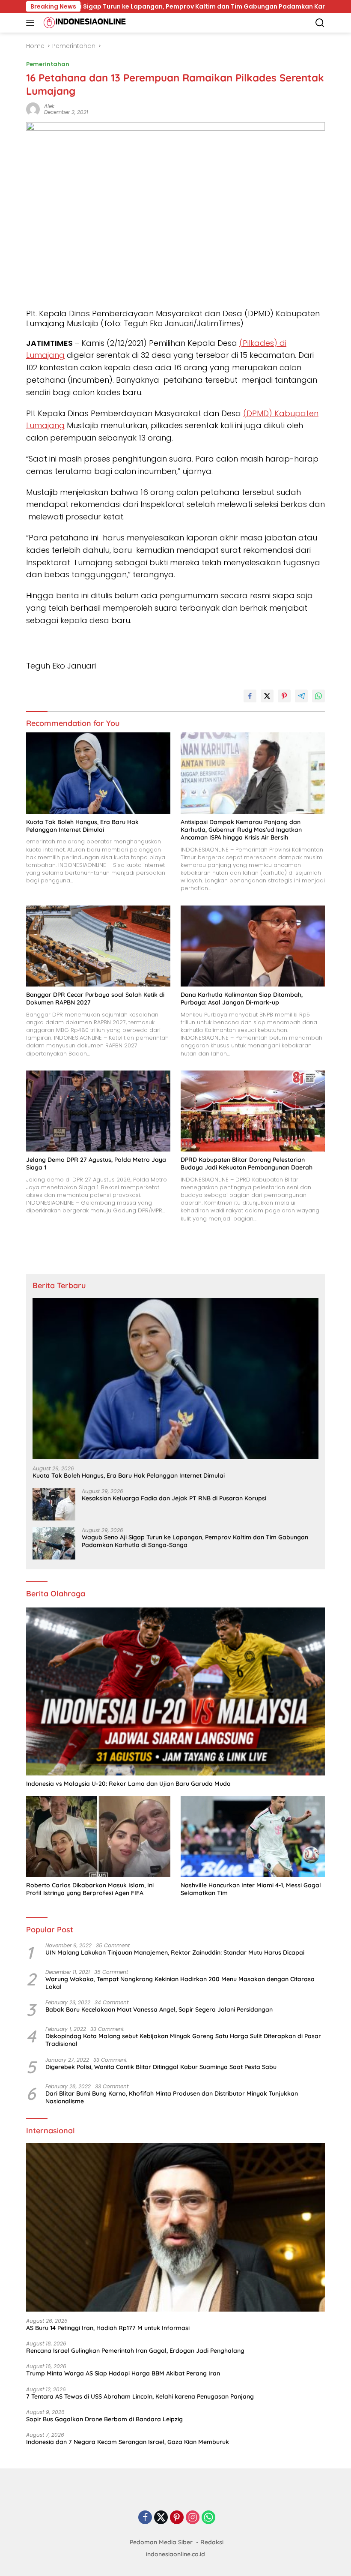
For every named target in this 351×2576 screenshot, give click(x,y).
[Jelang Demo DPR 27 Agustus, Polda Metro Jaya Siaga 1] (98, 1111)
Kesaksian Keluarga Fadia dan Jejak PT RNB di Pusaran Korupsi (174, 1498)
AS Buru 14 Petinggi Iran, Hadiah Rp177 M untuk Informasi (108, 2328)
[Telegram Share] (301, 696)
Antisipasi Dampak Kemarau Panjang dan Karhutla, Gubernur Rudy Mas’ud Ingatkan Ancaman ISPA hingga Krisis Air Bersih (241, 830)
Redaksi (212, 2542)
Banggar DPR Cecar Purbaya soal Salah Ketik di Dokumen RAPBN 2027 (95, 999)
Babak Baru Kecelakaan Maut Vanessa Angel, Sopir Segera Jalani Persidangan (159, 2009)
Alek (49, 106)
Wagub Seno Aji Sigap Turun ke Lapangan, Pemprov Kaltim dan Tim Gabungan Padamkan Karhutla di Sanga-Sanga (195, 1541)
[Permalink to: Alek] (33, 108)
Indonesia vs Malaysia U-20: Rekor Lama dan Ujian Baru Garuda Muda (128, 1784)
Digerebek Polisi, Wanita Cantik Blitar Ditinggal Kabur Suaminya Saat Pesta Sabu (161, 2067)
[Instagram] (193, 2518)
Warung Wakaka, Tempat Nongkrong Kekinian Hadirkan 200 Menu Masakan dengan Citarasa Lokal (180, 1983)
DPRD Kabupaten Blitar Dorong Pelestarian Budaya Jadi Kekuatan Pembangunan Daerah (247, 1164)
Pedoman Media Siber (161, 2542)
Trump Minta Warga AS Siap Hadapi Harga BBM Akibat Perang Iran (123, 2373)
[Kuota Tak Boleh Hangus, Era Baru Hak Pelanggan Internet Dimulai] (98, 773)
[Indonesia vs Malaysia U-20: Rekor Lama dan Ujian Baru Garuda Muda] (175, 1692)
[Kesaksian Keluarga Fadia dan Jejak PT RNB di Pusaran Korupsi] (54, 1504)
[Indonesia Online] (84, 23)
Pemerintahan (48, 64)
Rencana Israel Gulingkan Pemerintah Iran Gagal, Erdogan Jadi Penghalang (135, 2351)
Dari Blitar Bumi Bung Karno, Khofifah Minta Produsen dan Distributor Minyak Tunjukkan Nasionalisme (172, 2097)
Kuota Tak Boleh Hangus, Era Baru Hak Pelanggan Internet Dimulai (82, 826)
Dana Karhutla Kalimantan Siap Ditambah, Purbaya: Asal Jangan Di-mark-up (242, 999)
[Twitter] (161, 2518)
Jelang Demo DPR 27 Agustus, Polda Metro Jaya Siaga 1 (96, 1164)
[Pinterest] (177, 2518)
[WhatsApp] (208, 2518)
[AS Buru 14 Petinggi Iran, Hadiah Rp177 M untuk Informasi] (175, 2227)
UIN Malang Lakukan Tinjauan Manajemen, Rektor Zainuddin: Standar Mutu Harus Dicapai (175, 1952)
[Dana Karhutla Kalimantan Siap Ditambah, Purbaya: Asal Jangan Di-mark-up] (253, 946)
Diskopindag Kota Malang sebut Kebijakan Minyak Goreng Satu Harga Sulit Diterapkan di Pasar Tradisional (183, 2040)
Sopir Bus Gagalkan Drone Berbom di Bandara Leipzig (104, 2419)
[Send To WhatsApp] (318, 696)
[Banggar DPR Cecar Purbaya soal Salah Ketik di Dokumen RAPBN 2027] (98, 946)
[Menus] (32, 23)
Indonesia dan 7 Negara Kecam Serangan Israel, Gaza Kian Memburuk (128, 2442)
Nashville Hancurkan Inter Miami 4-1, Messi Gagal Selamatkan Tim (251, 1889)
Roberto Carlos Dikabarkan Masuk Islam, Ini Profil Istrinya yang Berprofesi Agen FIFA (90, 1889)
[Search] (320, 23)
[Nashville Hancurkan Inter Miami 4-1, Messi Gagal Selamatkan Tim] (253, 1837)
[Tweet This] (267, 696)
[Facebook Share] (250, 696)
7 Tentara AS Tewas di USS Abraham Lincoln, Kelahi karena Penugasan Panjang (140, 2396)
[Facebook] (145, 2518)
